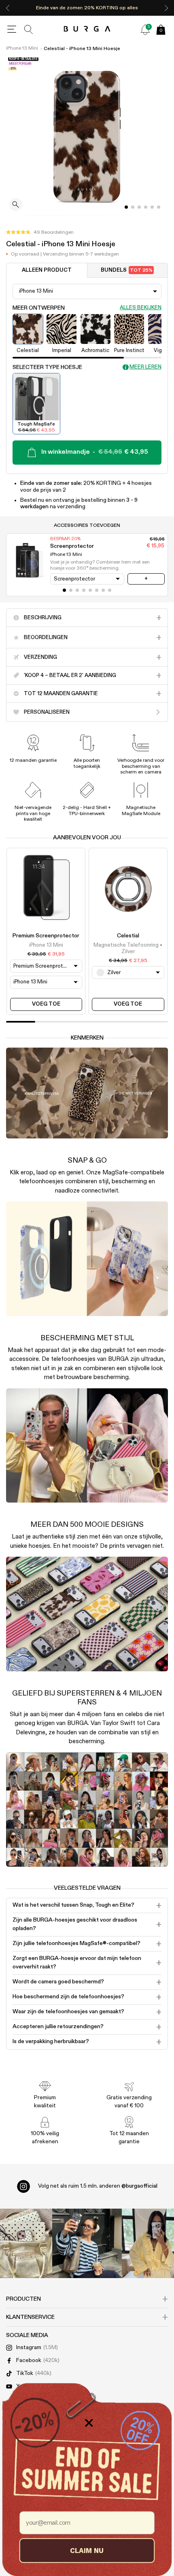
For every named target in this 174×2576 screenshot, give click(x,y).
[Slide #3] (146, 207)
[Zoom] (16, 205)
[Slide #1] (133, 207)
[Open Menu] (12, 29)
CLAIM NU (87, 2550)
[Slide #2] (139, 207)
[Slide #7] (110, 590)
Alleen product (47, 270)
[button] (40, 233)
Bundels (127, 270)
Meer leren (145, 367)
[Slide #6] (103, 590)
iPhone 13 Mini (22, 48)
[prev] (8, 8)
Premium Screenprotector (46, 936)
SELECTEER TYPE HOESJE (47, 367)
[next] (166, 8)
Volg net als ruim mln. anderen (98, 2186)
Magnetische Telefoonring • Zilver (128, 948)
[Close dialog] (89, 2423)
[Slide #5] (159, 207)
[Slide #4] (152, 207)
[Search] (29, 29)
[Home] (87, 29)
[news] (145, 29)
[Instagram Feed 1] (87, 2243)
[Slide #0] (126, 207)
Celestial (128, 936)
